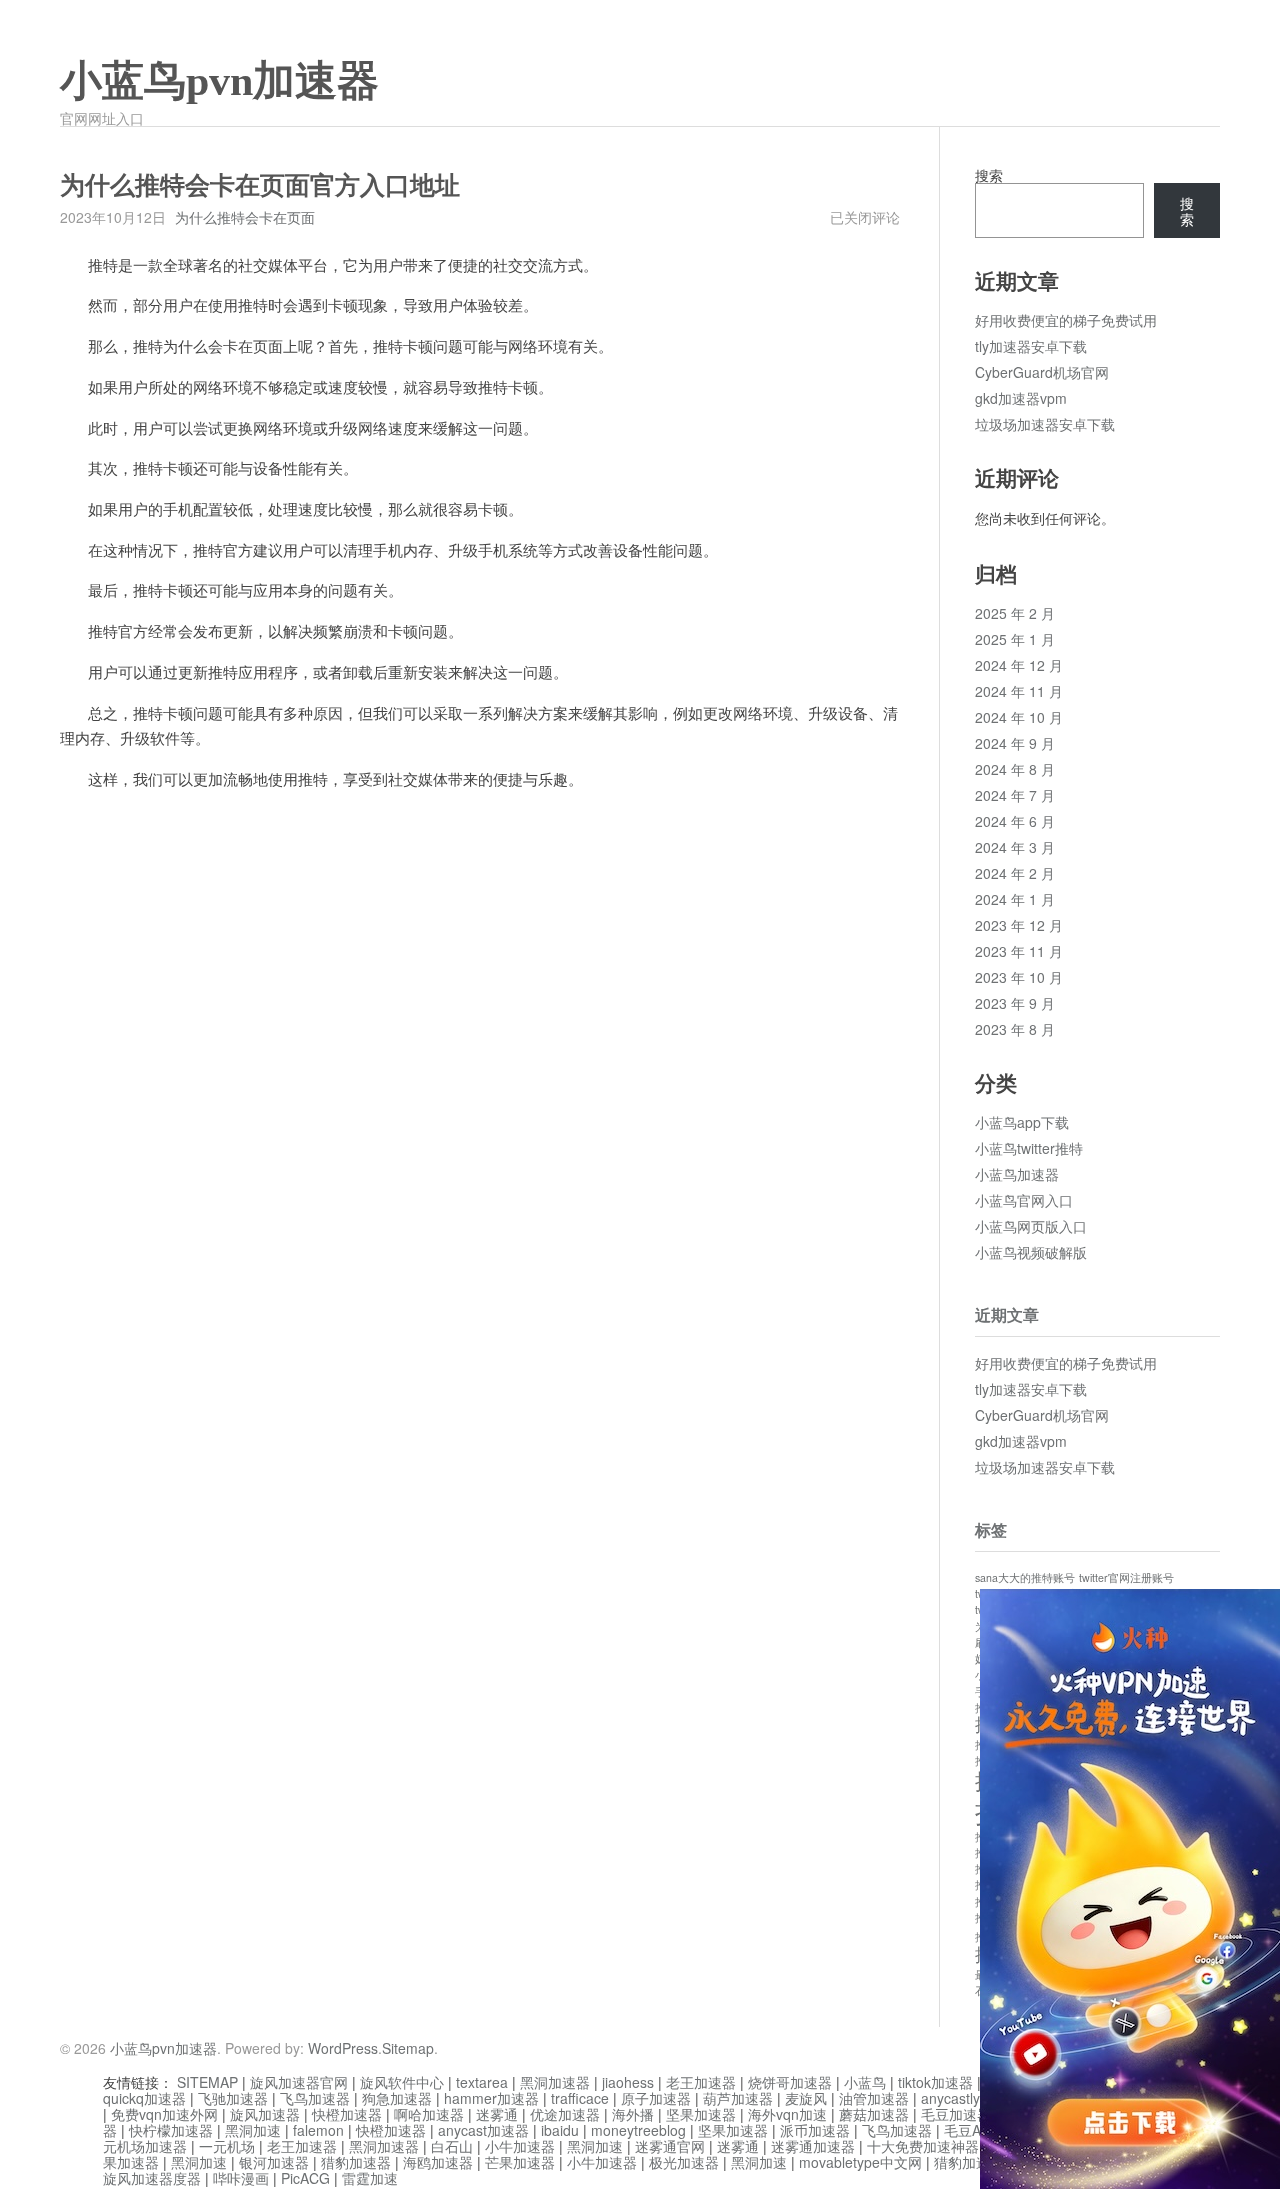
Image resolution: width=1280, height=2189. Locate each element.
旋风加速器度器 (152, 2178)
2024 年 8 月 (1015, 769)
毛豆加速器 (956, 2114)
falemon (318, 2130)
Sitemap (408, 2048)
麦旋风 (806, 2098)
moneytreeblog (638, 2130)
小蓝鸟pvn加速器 (219, 81)
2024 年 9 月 (1015, 743)
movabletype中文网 (860, 2162)
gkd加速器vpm (1021, 398)
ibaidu (560, 2130)
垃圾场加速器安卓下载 (1045, 424)
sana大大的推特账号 (1025, 1577)
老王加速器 (701, 2082)
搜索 (989, 175)
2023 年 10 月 (1019, 977)
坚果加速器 (701, 2114)
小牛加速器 (520, 2146)
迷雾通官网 (670, 2146)
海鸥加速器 (438, 2162)
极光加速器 (684, 2162)
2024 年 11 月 (1019, 691)
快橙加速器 (347, 2114)
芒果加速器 (520, 2162)
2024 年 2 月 (1015, 873)
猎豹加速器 (356, 2162)
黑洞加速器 (555, 2082)
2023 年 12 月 (1019, 925)
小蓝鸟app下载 (1022, 1122)
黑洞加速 (253, 2130)
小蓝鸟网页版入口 (1031, 1226)
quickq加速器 (144, 2098)
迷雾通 (497, 2114)
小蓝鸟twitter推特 (1029, 1148)
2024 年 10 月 (1019, 717)
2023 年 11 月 (1019, 951)
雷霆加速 (370, 2178)
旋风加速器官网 (299, 2082)
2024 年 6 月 (1015, 821)
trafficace (580, 2098)
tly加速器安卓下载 (1031, 346)
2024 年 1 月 (1015, 899)
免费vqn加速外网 (164, 2114)
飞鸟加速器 (315, 2098)
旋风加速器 (265, 2114)
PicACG (305, 2178)
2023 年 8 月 (1015, 1029)
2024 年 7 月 (1015, 795)
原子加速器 (656, 2098)
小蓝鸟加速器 (1017, 1174)
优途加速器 (565, 2114)
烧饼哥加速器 (790, 2082)
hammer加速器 (491, 2098)
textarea (482, 2082)
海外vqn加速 (787, 2114)
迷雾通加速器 (813, 2146)
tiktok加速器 (935, 2082)
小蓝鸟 (865, 2082)
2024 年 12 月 (1019, 665)
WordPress (343, 2048)
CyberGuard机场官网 (1042, 372)
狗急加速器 (397, 2098)
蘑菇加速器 (874, 2114)
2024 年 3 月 (1015, 847)
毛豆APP (971, 2130)
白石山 (452, 2146)
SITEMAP (207, 2082)
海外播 (633, 2114)
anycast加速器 (483, 2130)
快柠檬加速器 (171, 2130)
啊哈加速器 (429, 2114)
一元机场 (227, 2146)
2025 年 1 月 (1015, 639)
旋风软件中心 (402, 2082)
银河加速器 (274, 2162)
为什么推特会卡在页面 (245, 217)
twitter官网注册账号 (1126, 1577)
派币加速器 (815, 2130)
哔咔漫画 (241, 2178)
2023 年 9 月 (1015, 1003)
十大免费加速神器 (923, 2146)
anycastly (950, 2098)
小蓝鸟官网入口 (1024, 1200)
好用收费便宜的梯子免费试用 (1066, 320)
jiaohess (628, 2082)
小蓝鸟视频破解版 (1031, 1252)
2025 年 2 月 (1015, 613)
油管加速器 (874, 2098)
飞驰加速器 (233, 2098)
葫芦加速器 (738, 2098)
